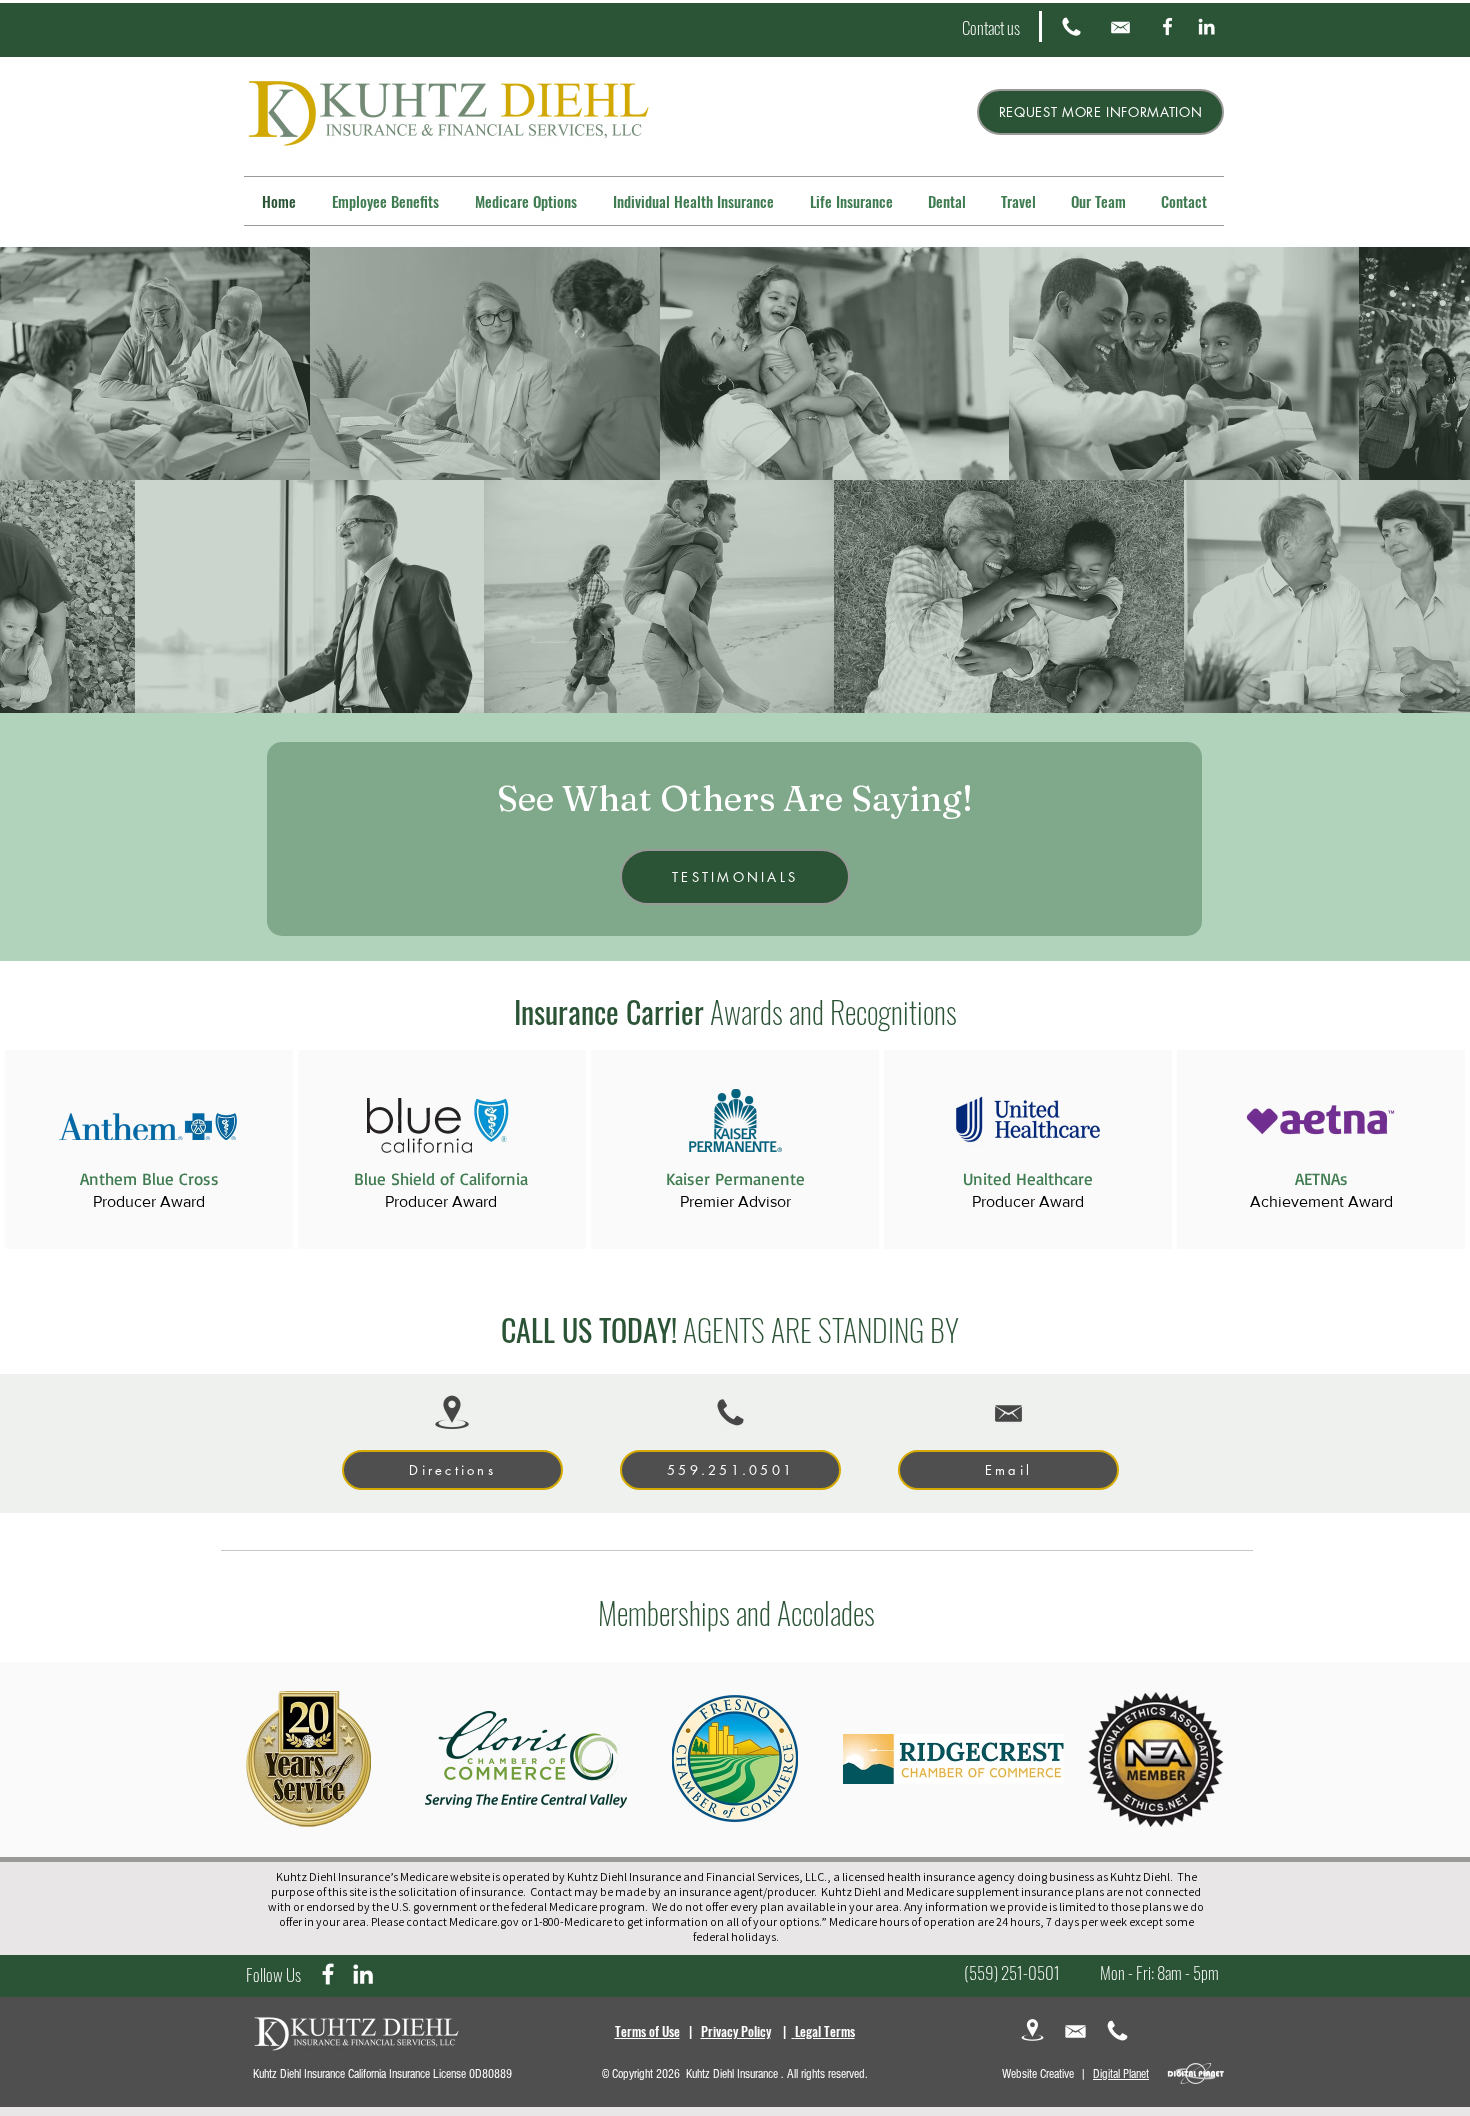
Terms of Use (647, 2031)
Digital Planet (1121, 2074)
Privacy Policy (736, 2031)
